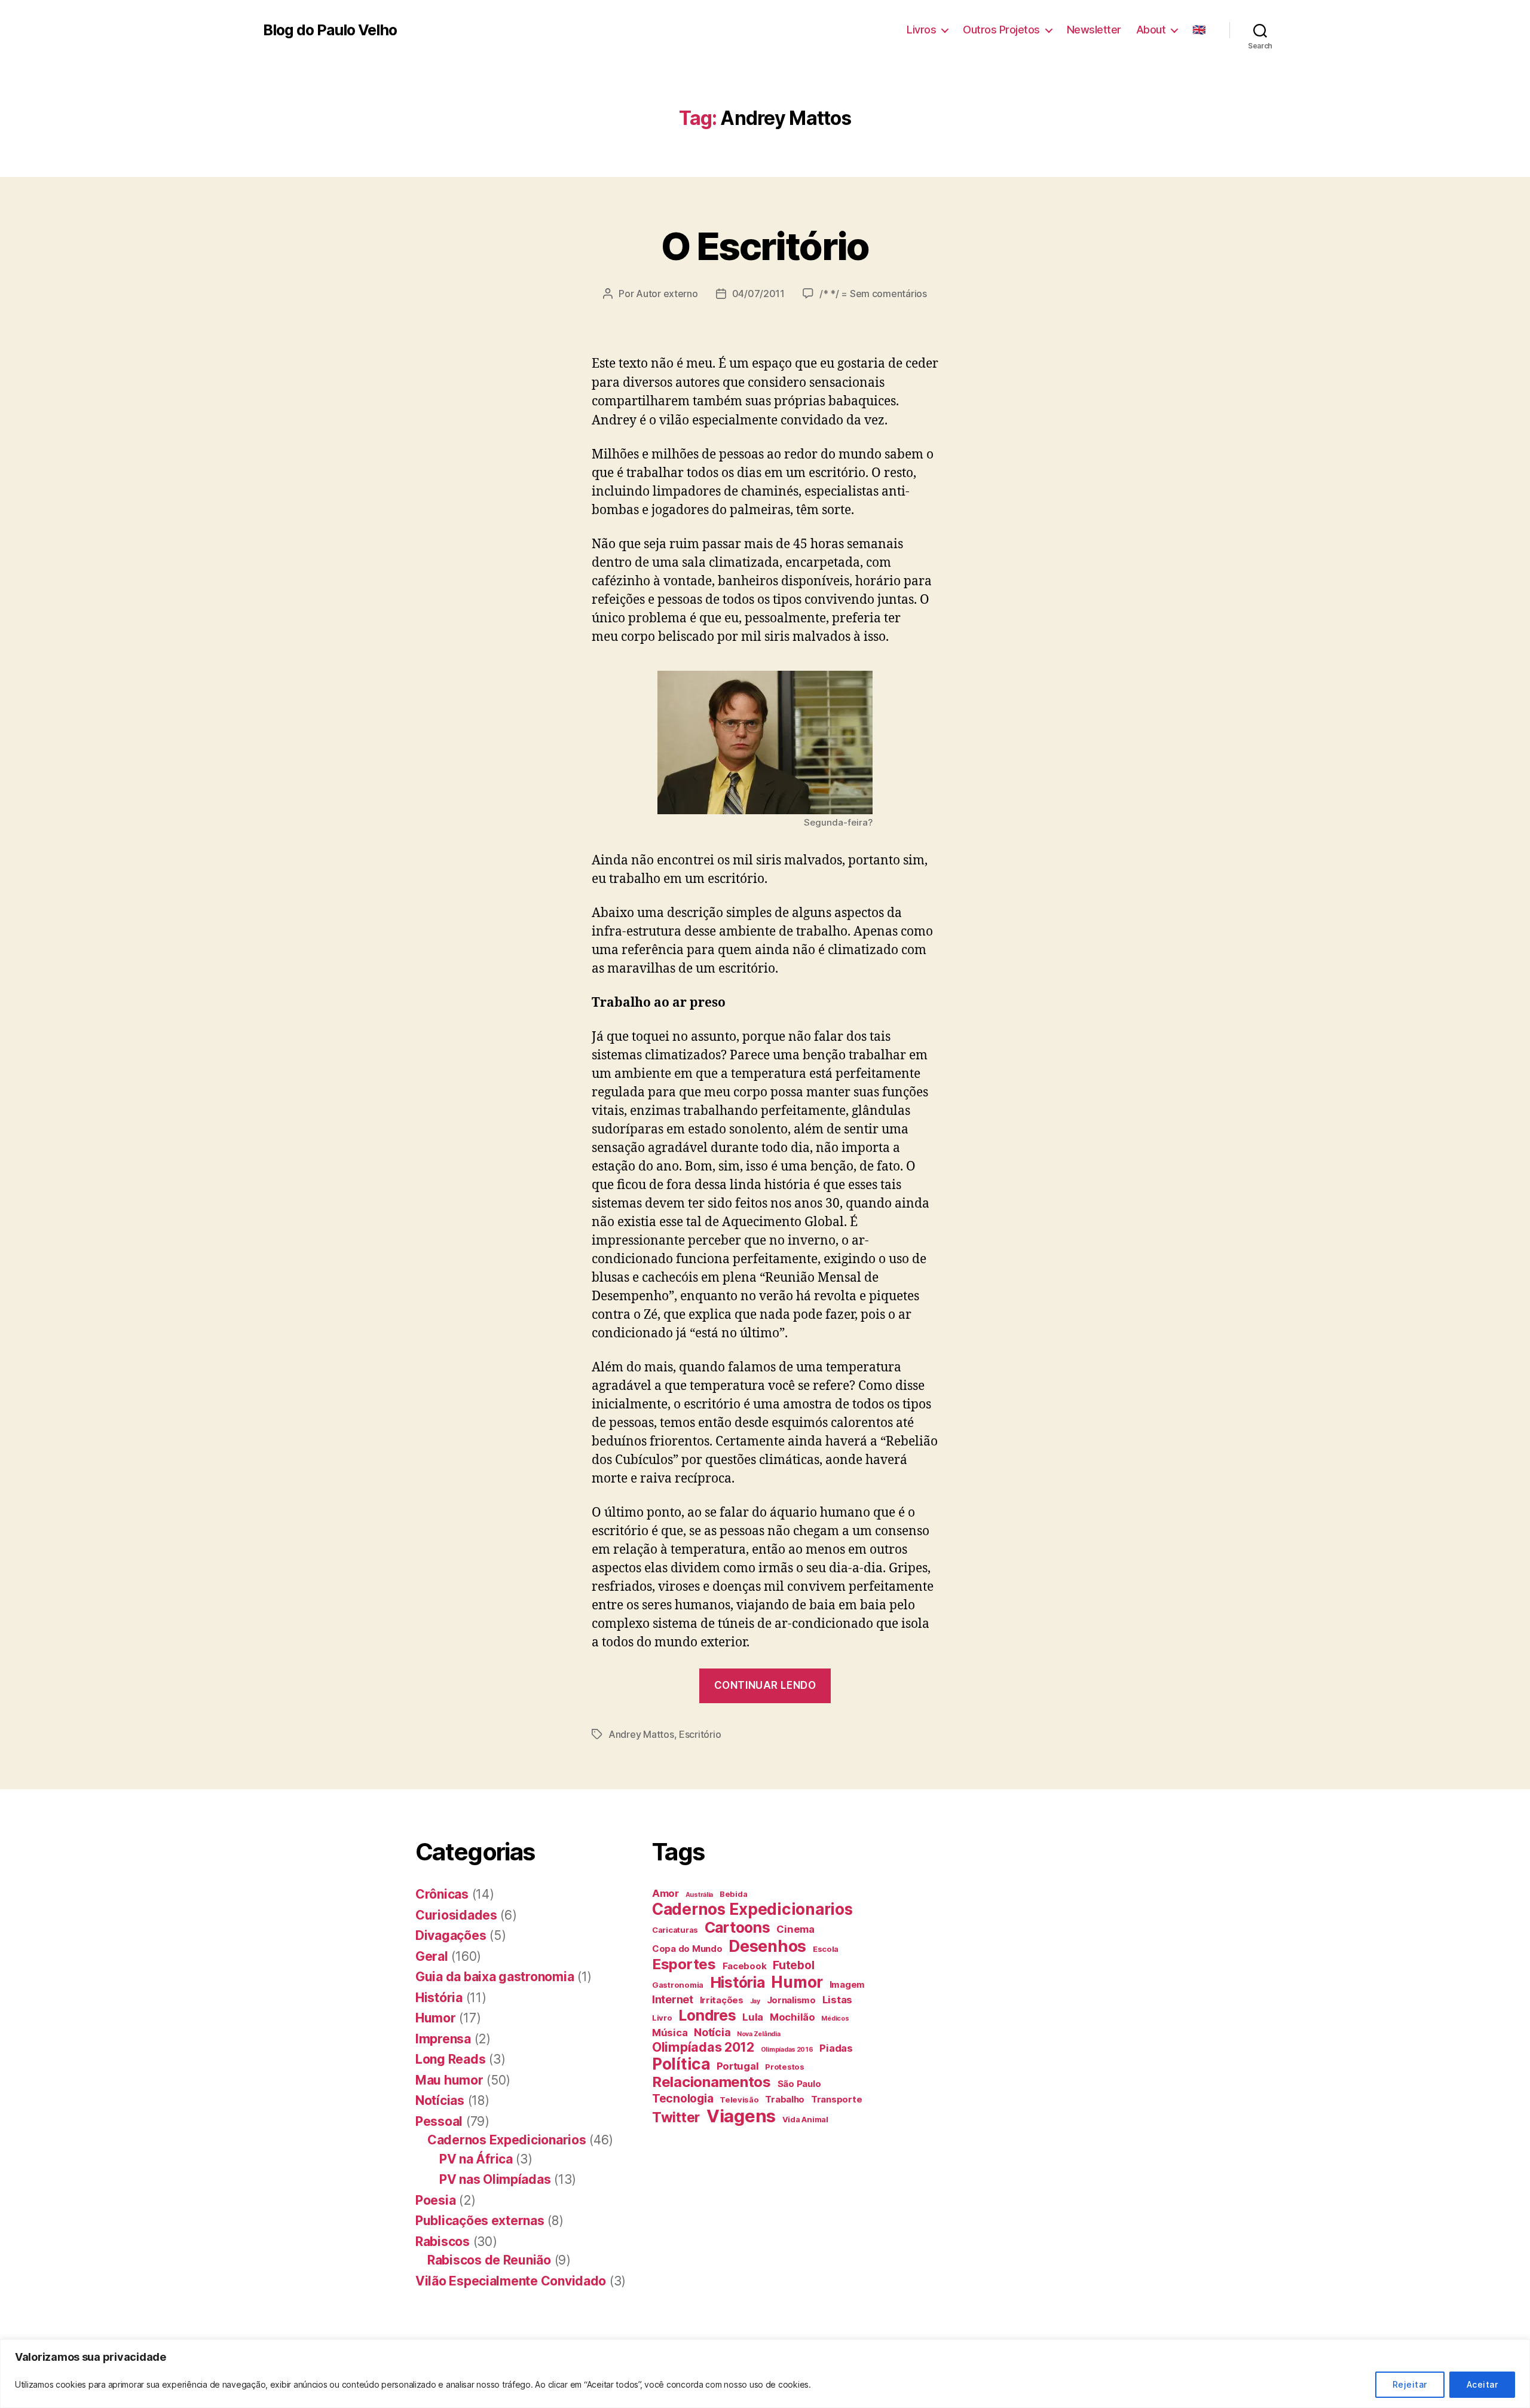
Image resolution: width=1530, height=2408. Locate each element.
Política (681, 2064)
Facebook (745, 1966)
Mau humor (449, 2080)
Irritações (722, 2000)
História (439, 1998)
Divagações (451, 1935)
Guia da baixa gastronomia (495, 1977)
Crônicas (442, 1894)
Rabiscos (443, 2242)
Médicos (835, 2019)
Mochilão (792, 2017)
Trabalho (785, 2099)
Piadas (836, 2048)
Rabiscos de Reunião (489, 2260)
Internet (673, 1999)
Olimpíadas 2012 (703, 2047)
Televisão (739, 2100)
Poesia (435, 2200)
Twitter (676, 2117)
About (1151, 30)
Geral (432, 1956)
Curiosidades (456, 1915)
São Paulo (799, 2084)
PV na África (476, 2159)
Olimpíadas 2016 (787, 2050)
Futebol (793, 1965)
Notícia (712, 2032)
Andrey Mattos (641, 1734)
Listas (837, 2000)
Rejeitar (1410, 2384)
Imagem (847, 1984)
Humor (436, 2018)
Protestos (785, 2067)
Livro (662, 2018)
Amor (665, 1893)
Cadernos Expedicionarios (507, 2140)
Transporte (836, 2099)
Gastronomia (678, 1985)
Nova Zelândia (759, 2034)
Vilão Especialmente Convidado (511, 2281)
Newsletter (1094, 30)
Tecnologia (683, 2098)
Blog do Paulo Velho (330, 30)
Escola (826, 1949)
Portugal (738, 2066)
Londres (707, 2015)
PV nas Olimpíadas (495, 2179)
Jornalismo (791, 2000)
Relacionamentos (712, 2082)
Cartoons (738, 1927)
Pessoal (439, 2121)
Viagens (741, 2116)
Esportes (684, 1964)
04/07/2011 (758, 294)
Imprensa (443, 2039)
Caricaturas (675, 1930)
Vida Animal (805, 2119)
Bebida (733, 1894)
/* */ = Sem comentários (873, 294)
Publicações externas (480, 2221)
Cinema (795, 1929)
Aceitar (1482, 2384)
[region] (765, 2374)
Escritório (700, 1734)
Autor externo (667, 294)
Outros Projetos (1001, 30)
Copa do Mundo (687, 1949)
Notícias (440, 2100)
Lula (753, 2017)
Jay (755, 2001)
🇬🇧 (1199, 30)
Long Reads (450, 2059)
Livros (921, 30)
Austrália (700, 1895)
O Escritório (765, 246)
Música (670, 2033)
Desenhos (767, 1946)
